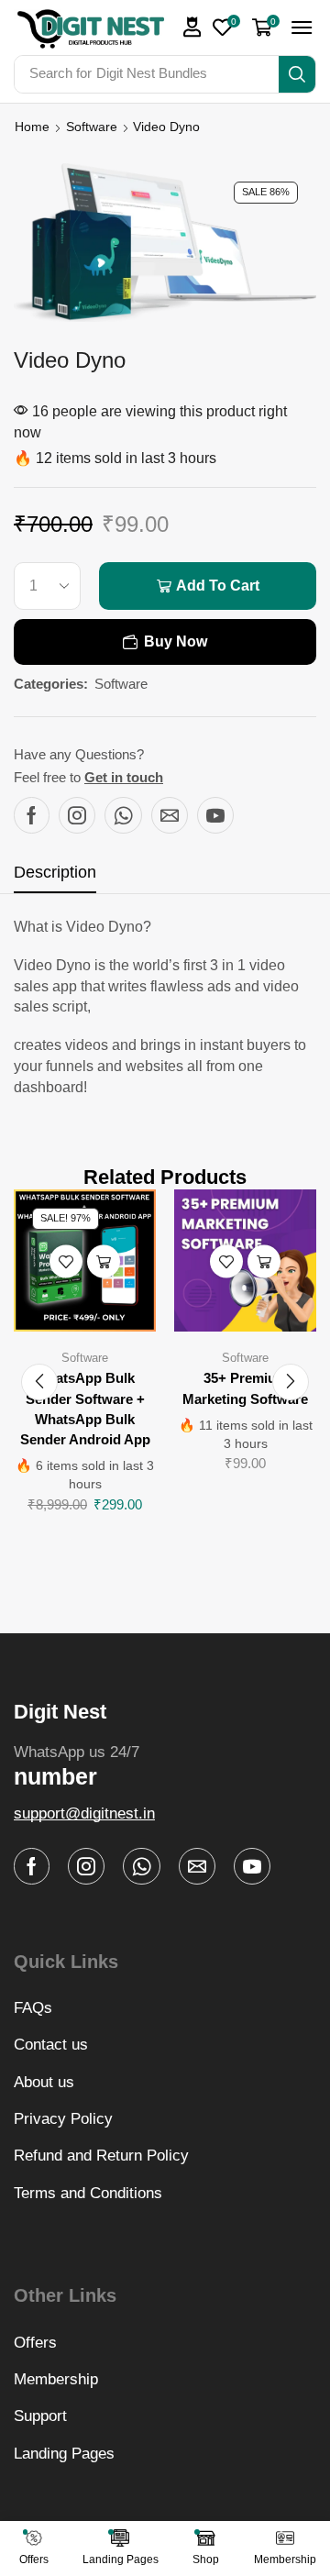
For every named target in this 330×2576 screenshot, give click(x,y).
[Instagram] (77, 815)
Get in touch (124, 777)
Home (32, 127)
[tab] (55, 878)
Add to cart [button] (104, 1261)
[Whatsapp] (123, 815)
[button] (192, 27)
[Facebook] (32, 815)
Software (92, 127)
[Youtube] (215, 815)
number (55, 1776)
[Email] (170, 815)
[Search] (297, 74)
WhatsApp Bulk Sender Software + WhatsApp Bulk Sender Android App (85, 1409)
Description (55, 872)
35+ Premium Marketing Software (245, 1388)
